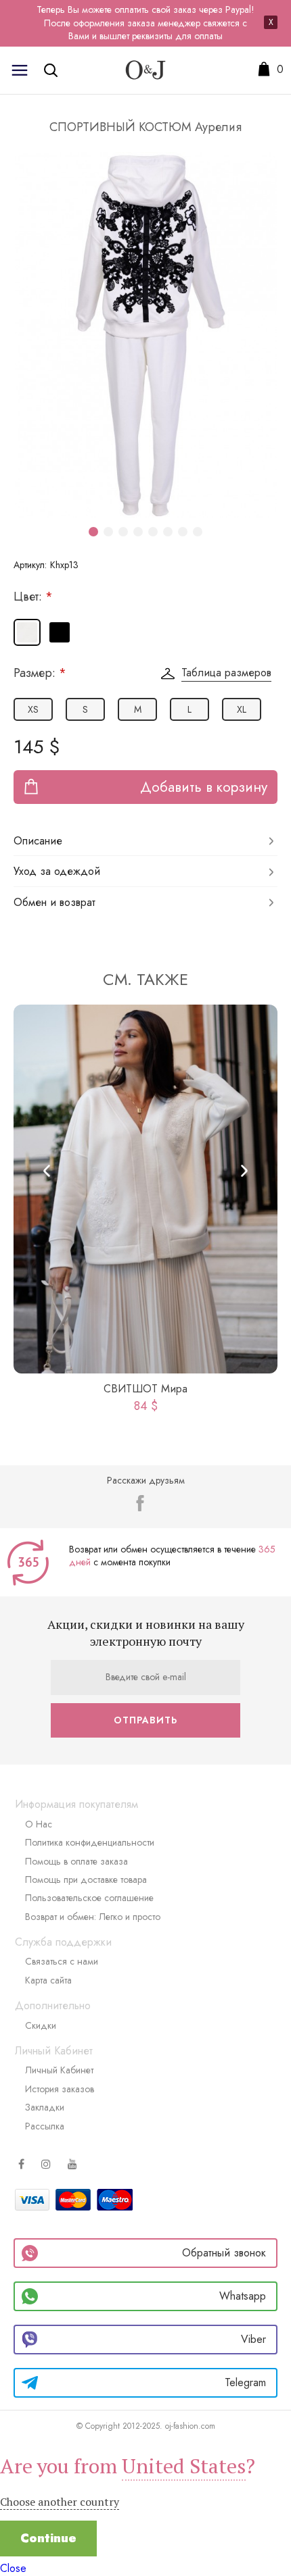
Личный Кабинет (59, 2070)
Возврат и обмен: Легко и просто (93, 1917)
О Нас (39, 1824)
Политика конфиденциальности (90, 1842)
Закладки (45, 2107)
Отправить (145, 1720)
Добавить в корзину (204, 787)
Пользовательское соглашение (89, 1898)
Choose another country (60, 2502)
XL (242, 709)
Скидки (41, 2025)
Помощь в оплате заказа (76, 1861)
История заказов (60, 2089)
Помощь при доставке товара (86, 1879)
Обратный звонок (224, 2253)
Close (13, 2568)
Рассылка (45, 2126)
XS (33, 709)
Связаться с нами (62, 1961)
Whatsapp (243, 2296)
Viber (253, 2339)
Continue (48, 2538)
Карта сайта (48, 1980)
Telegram (245, 2382)
